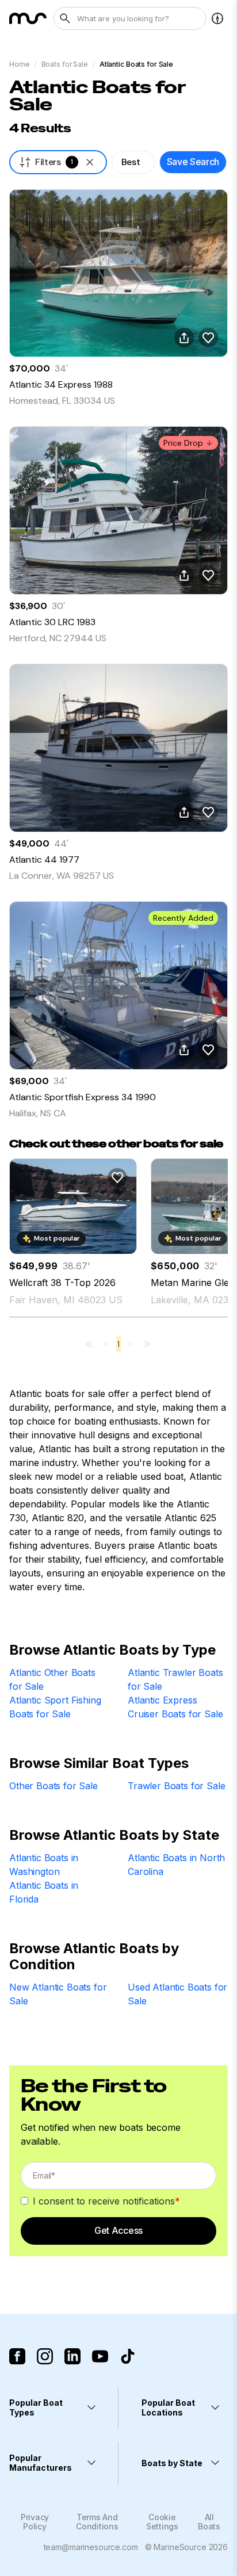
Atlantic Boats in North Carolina (176, 1865)
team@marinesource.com (91, 2547)
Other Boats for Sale (53, 1786)
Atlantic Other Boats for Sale (52, 1679)
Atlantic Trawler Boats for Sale (175, 1679)
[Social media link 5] (128, 2356)
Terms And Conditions (97, 2521)
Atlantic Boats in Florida (44, 1892)
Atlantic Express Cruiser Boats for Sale (175, 1707)
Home (20, 64)
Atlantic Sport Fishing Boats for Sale (55, 1707)
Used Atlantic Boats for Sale (177, 1994)
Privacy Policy (35, 2521)
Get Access (118, 2230)
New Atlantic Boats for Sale (58, 1994)
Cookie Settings (162, 2521)
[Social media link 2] (45, 2356)
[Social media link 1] (17, 2356)
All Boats (209, 2521)
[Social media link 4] (100, 2356)
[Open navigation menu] (217, 18)
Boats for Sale (65, 64)
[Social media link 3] (72, 2356)
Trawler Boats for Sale (176, 1786)
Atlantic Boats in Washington (44, 1865)
